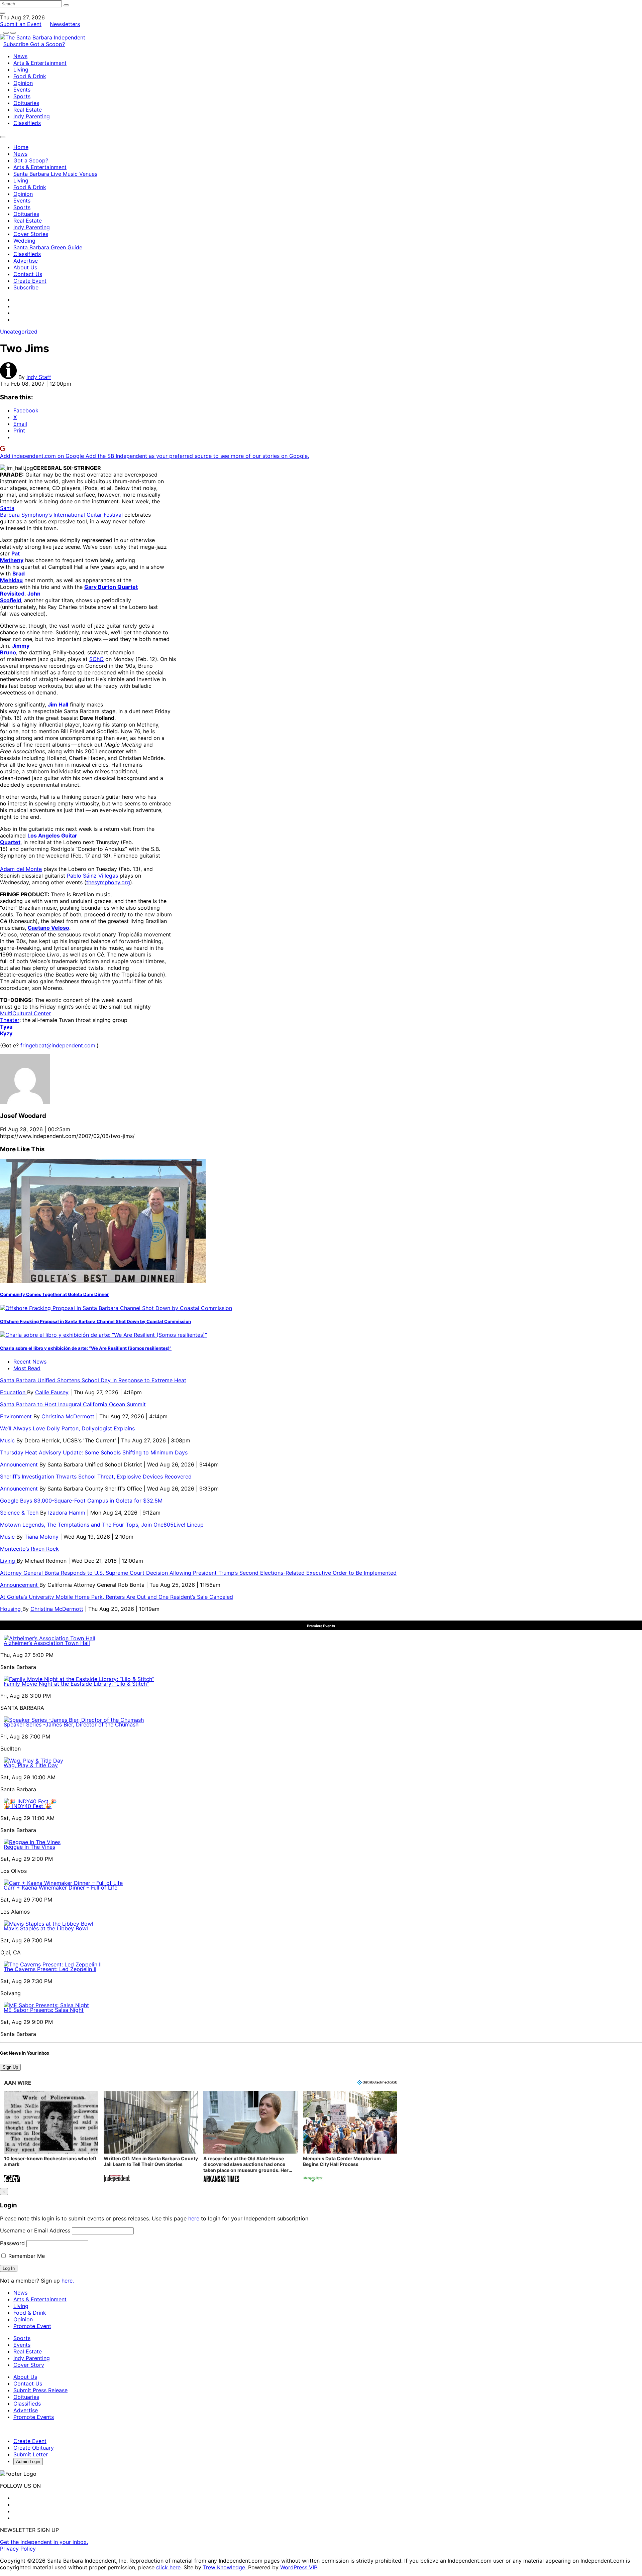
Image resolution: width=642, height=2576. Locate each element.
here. (68, 2281)
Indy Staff (39, 377)
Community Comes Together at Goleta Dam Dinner (54, 1294)
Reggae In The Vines (29, 1847)
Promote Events (34, 2417)
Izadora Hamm (67, 1513)
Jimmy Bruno (15, 649)
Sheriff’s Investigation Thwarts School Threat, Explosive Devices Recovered (96, 1476)
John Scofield (20, 597)
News (20, 56)
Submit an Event (21, 24)
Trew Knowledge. (226, 2567)
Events (22, 90)
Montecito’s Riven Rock (29, 1549)
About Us (25, 267)
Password (12, 2243)
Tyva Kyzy (6, 1030)
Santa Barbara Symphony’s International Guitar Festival (61, 511)
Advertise (26, 261)
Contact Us (28, 274)
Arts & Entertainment (40, 63)
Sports (22, 96)
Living (21, 70)
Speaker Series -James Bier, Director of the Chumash (71, 1724)
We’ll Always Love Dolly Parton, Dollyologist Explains (67, 1428)
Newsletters (65, 24)
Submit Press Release (40, 2390)
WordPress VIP (299, 2567)
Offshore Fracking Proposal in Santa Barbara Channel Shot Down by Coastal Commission (95, 1321)
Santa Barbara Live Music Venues (55, 174)
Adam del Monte (21, 869)
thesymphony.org (108, 882)
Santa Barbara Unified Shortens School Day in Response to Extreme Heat (93, 1380)
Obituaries (26, 103)
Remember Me (26, 2256)
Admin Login (28, 2462)
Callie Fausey (52, 1392)
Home (21, 147)
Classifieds (27, 123)
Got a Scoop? (47, 44)
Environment (17, 1416)
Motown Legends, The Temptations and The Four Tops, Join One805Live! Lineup (102, 1525)
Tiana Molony (41, 1537)
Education (14, 1392)
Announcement (20, 1464)
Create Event (30, 281)
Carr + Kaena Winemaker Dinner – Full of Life (61, 1888)
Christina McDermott (68, 1416)
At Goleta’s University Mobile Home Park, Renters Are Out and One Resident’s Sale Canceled (117, 1597)
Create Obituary (34, 2448)
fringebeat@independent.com (58, 1045)
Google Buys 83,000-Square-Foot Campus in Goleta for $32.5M (81, 1501)
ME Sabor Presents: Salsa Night (44, 2010)
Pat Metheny (12, 557)
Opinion (23, 83)
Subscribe (17, 44)
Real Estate (28, 110)
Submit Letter (31, 2454)
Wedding (24, 241)
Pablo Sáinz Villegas (92, 876)
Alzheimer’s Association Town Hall (47, 1643)
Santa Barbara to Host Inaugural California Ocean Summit (73, 1404)
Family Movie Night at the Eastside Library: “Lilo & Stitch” (76, 1684)
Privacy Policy (18, 2549)
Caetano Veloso (48, 928)
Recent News (30, 1362)
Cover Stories (31, 234)
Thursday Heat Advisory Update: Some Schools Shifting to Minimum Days (94, 1452)
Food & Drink (30, 76)
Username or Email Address (35, 2230)
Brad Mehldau (12, 577)
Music (8, 1440)
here (194, 2218)
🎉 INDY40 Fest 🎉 (28, 1806)
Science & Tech (20, 1513)
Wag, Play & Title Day (31, 1765)
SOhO (96, 659)
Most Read (27, 1368)
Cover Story (29, 2365)
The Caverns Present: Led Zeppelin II (50, 1969)
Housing (11, 1609)
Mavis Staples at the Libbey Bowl (46, 1928)
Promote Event (32, 2326)
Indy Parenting (32, 116)
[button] (51, 2137)
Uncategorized (19, 332)
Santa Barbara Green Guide (48, 247)
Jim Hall (58, 704)
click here (168, 2567)
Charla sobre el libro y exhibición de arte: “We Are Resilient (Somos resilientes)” (86, 1348)
